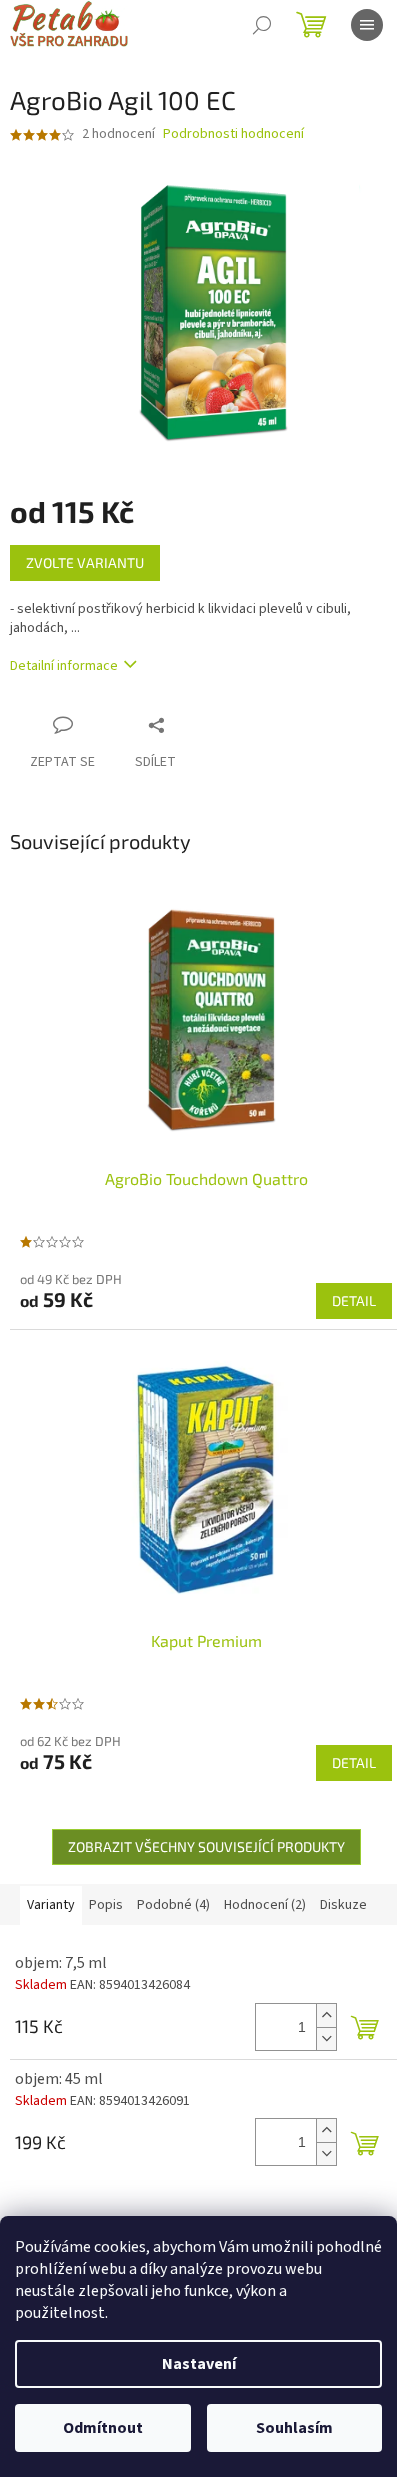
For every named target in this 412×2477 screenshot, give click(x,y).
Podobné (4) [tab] (173, 1905)
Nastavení (199, 2364)
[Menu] (367, 25)
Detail (354, 1300)
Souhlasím (294, 2428)
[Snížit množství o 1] (326, 2038)
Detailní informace (64, 666)
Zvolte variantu (85, 562)
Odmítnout (103, 2428)
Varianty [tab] (51, 1905)
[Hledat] (262, 25)
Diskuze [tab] (343, 1905)
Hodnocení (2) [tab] (265, 1905)
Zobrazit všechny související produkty (206, 1846)
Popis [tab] (106, 1905)
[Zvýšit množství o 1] (326, 2015)
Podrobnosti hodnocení (233, 134)
